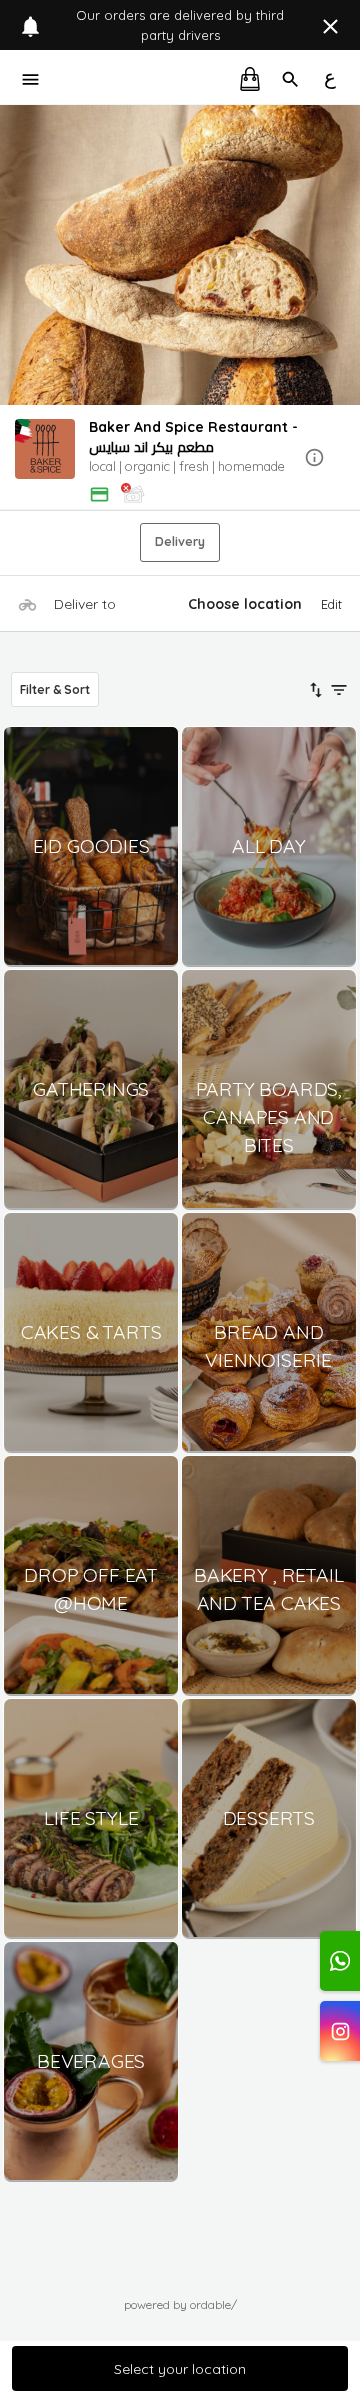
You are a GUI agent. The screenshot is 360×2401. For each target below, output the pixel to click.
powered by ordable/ (180, 2304)
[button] (180, 458)
